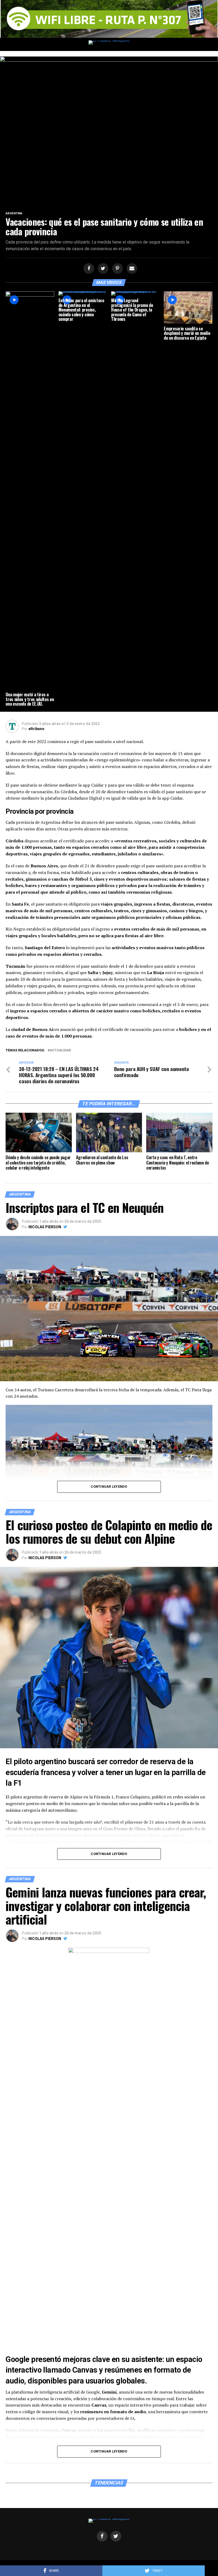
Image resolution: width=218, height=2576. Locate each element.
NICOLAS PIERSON (45, 1227)
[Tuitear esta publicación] (102, 269)
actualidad (60, 1050)
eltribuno (36, 729)
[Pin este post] (117, 269)
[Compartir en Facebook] (88, 269)
